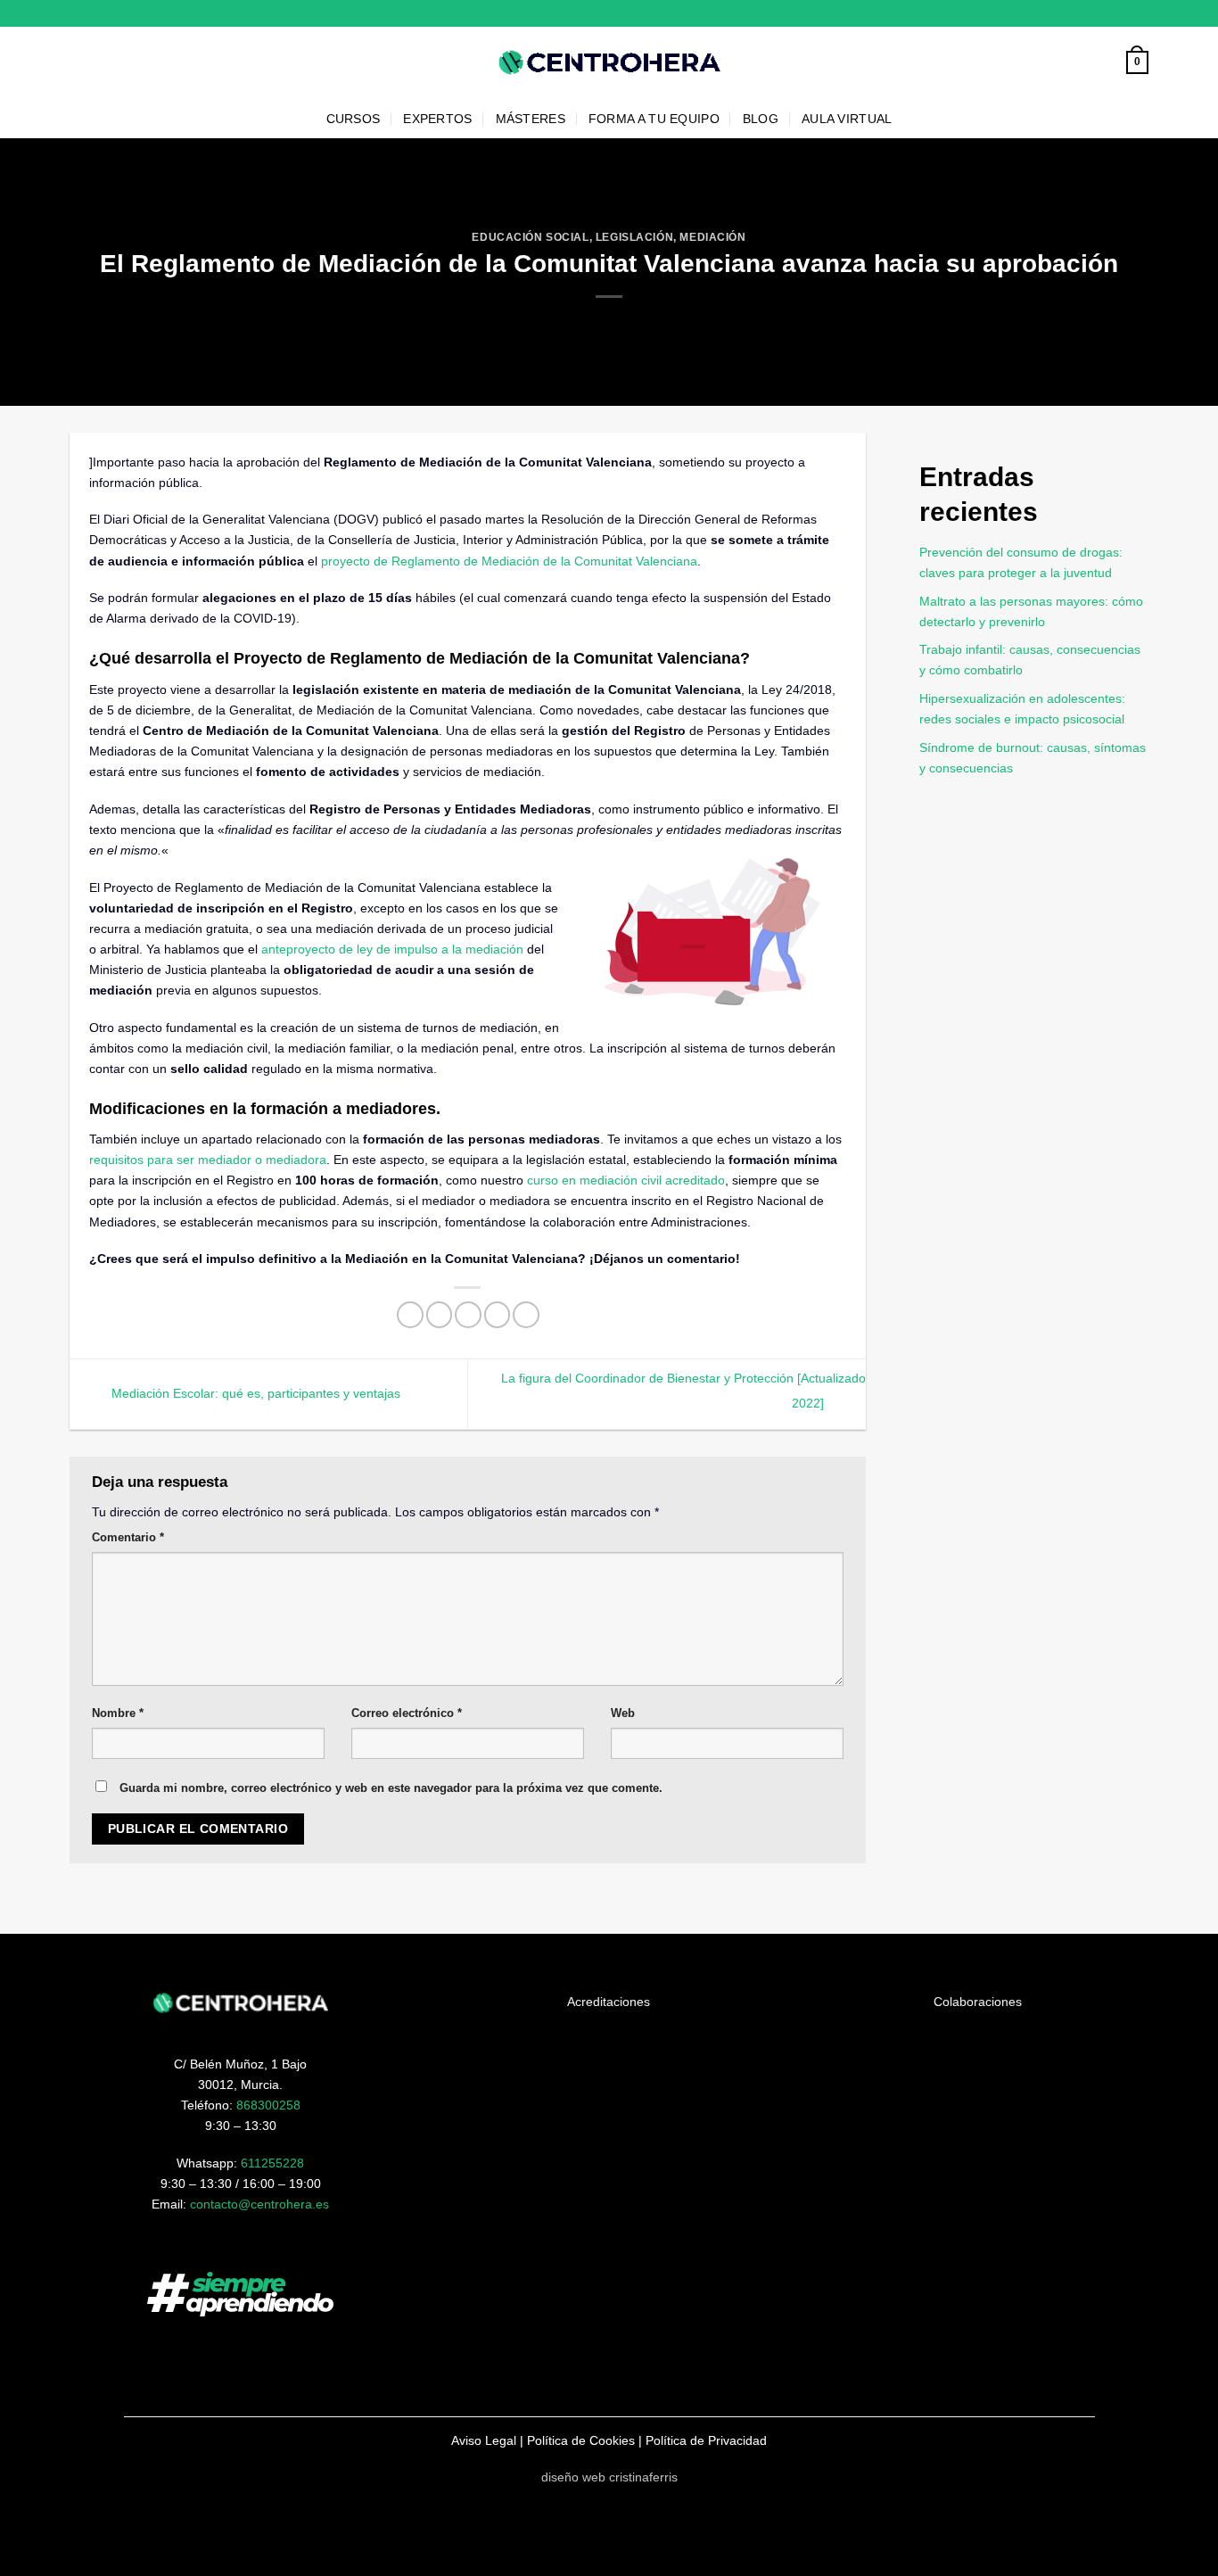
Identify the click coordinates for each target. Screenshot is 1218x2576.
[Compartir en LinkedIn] (526, 1315)
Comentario (128, 1537)
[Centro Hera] (609, 63)
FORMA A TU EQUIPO (654, 119)
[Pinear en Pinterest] (498, 1315)
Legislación (634, 237)
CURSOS (354, 119)
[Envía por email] (468, 1315)
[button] (1137, 62)
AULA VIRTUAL (847, 119)
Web (623, 1713)
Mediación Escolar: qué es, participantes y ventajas (254, 1393)
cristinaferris (643, 2477)
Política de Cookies (581, 2440)
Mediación (712, 237)
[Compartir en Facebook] (410, 1315)
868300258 (268, 2105)
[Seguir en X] (1141, 13)
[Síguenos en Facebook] (1110, 13)
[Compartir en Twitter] (440, 1315)
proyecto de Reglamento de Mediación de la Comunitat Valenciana (509, 561)
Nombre (118, 1713)
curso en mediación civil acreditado (624, 1180)
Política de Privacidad (706, 2440)
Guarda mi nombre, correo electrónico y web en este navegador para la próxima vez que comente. (391, 1788)
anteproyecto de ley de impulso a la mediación (392, 949)
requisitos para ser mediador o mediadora (208, 1160)
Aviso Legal (484, 2440)
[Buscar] (1107, 63)
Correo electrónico (407, 1713)
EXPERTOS (437, 119)
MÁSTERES (531, 119)
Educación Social (530, 237)
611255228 (272, 2163)
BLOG (761, 119)
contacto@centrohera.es (259, 2204)
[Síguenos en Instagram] (1126, 13)
